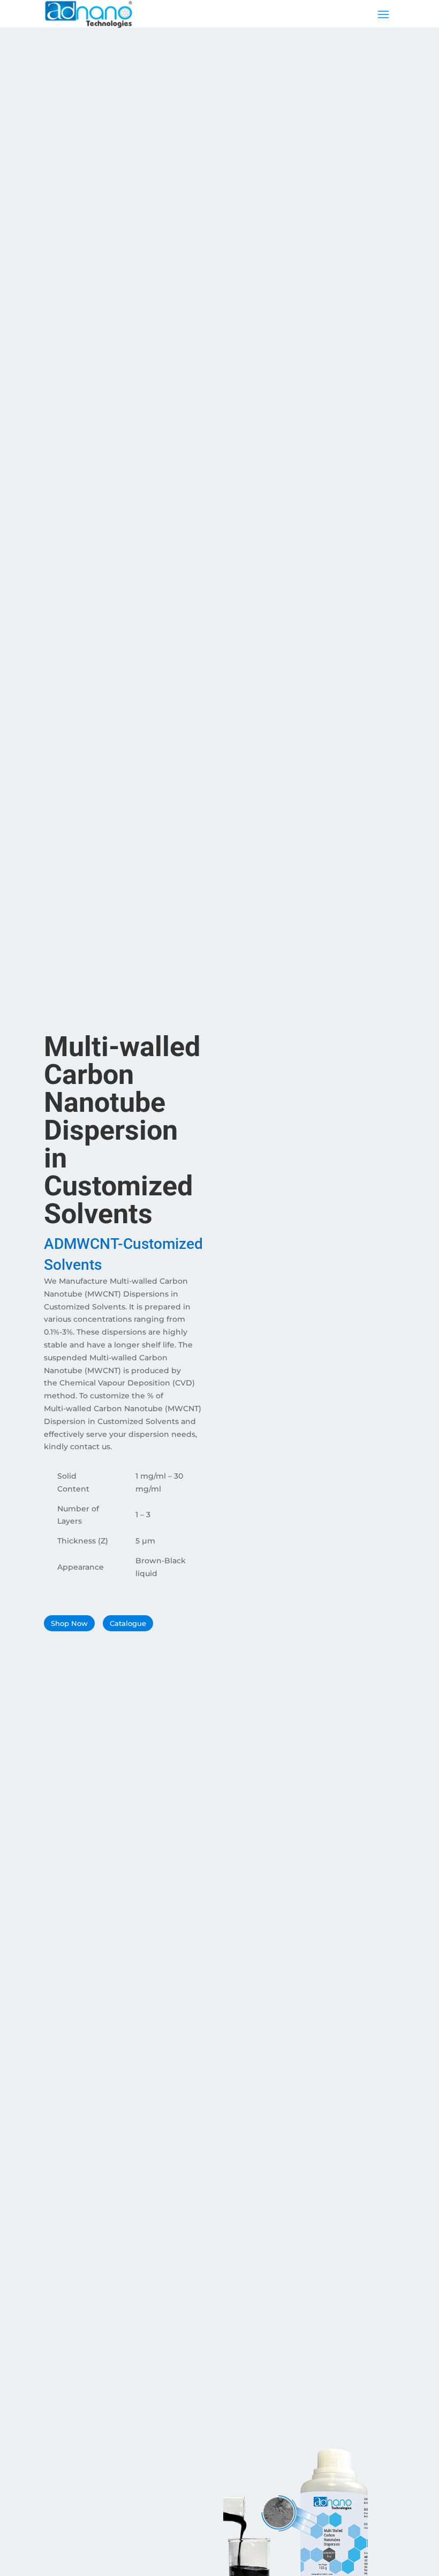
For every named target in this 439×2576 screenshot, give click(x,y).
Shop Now (69, 1623)
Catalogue (128, 1623)
